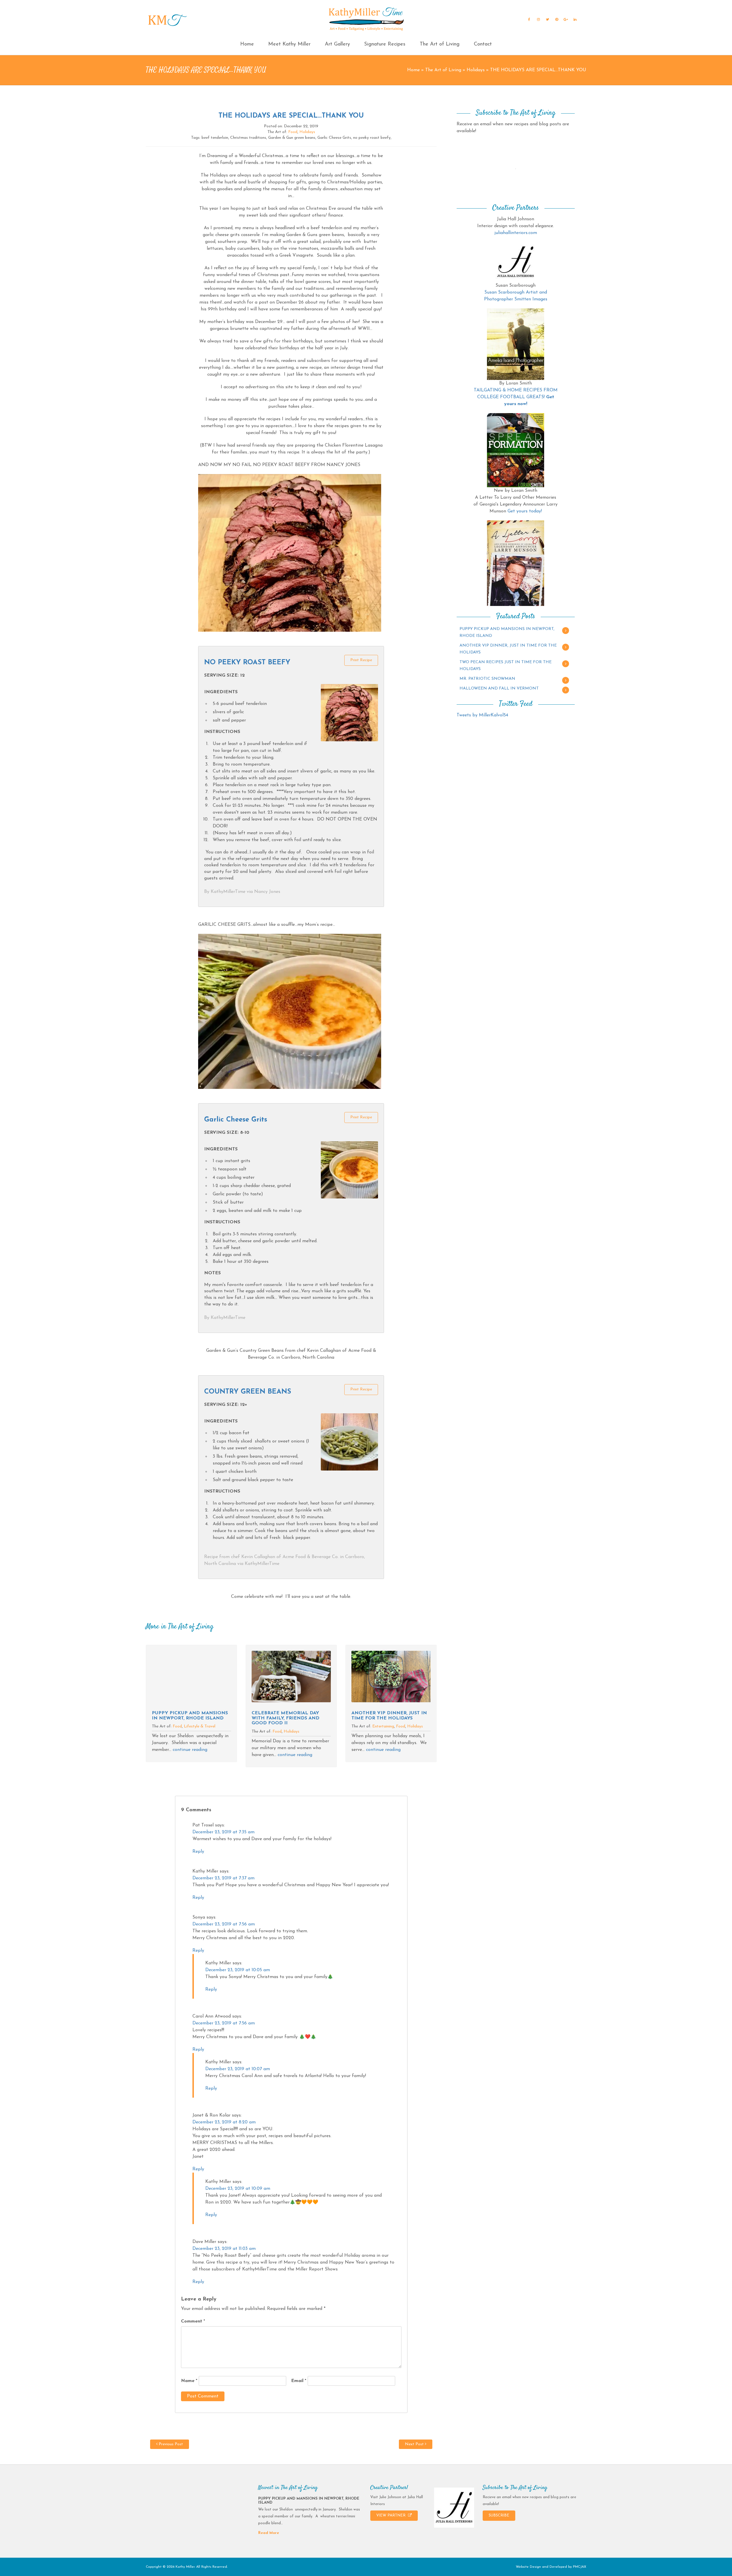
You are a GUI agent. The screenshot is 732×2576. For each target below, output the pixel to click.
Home (247, 44)
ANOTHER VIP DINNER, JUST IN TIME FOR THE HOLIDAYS (389, 1716)
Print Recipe (361, 660)
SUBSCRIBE (499, 2515)
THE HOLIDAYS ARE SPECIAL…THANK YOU (291, 116)
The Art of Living (440, 44)
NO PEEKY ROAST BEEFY (247, 663)
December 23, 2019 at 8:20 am (224, 2122)
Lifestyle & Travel (200, 1726)
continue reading (190, 1750)
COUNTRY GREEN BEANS (248, 1392)
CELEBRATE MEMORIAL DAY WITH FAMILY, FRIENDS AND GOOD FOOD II (286, 1718)
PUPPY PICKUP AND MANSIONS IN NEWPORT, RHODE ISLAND (190, 1716)
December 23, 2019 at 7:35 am (223, 1832)
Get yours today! (525, 511)
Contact (483, 44)
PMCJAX (580, 2567)
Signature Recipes (385, 44)
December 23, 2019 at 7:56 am (224, 1924)
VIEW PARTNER (391, 2515)
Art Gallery (337, 44)
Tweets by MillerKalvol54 (482, 715)
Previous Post (170, 2444)
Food (293, 132)
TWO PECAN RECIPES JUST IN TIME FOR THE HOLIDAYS (506, 666)
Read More (269, 2533)
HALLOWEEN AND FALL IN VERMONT (499, 688)
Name (189, 2381)
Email (299, 2381)
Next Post (415, 2444)
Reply (198, 1852)
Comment (193, 2321)
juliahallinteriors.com (516, 233)
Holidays (476, 70)
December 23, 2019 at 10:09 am (238, 2189)
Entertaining (383, 1726)
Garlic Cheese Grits (236, 1120)
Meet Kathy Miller (289, 44)
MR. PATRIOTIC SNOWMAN (487, 679)
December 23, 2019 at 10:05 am (238, 1970)
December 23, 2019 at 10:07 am (238, 2069)
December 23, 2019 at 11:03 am (224, 2249)
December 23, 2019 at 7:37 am (223, 1878)
